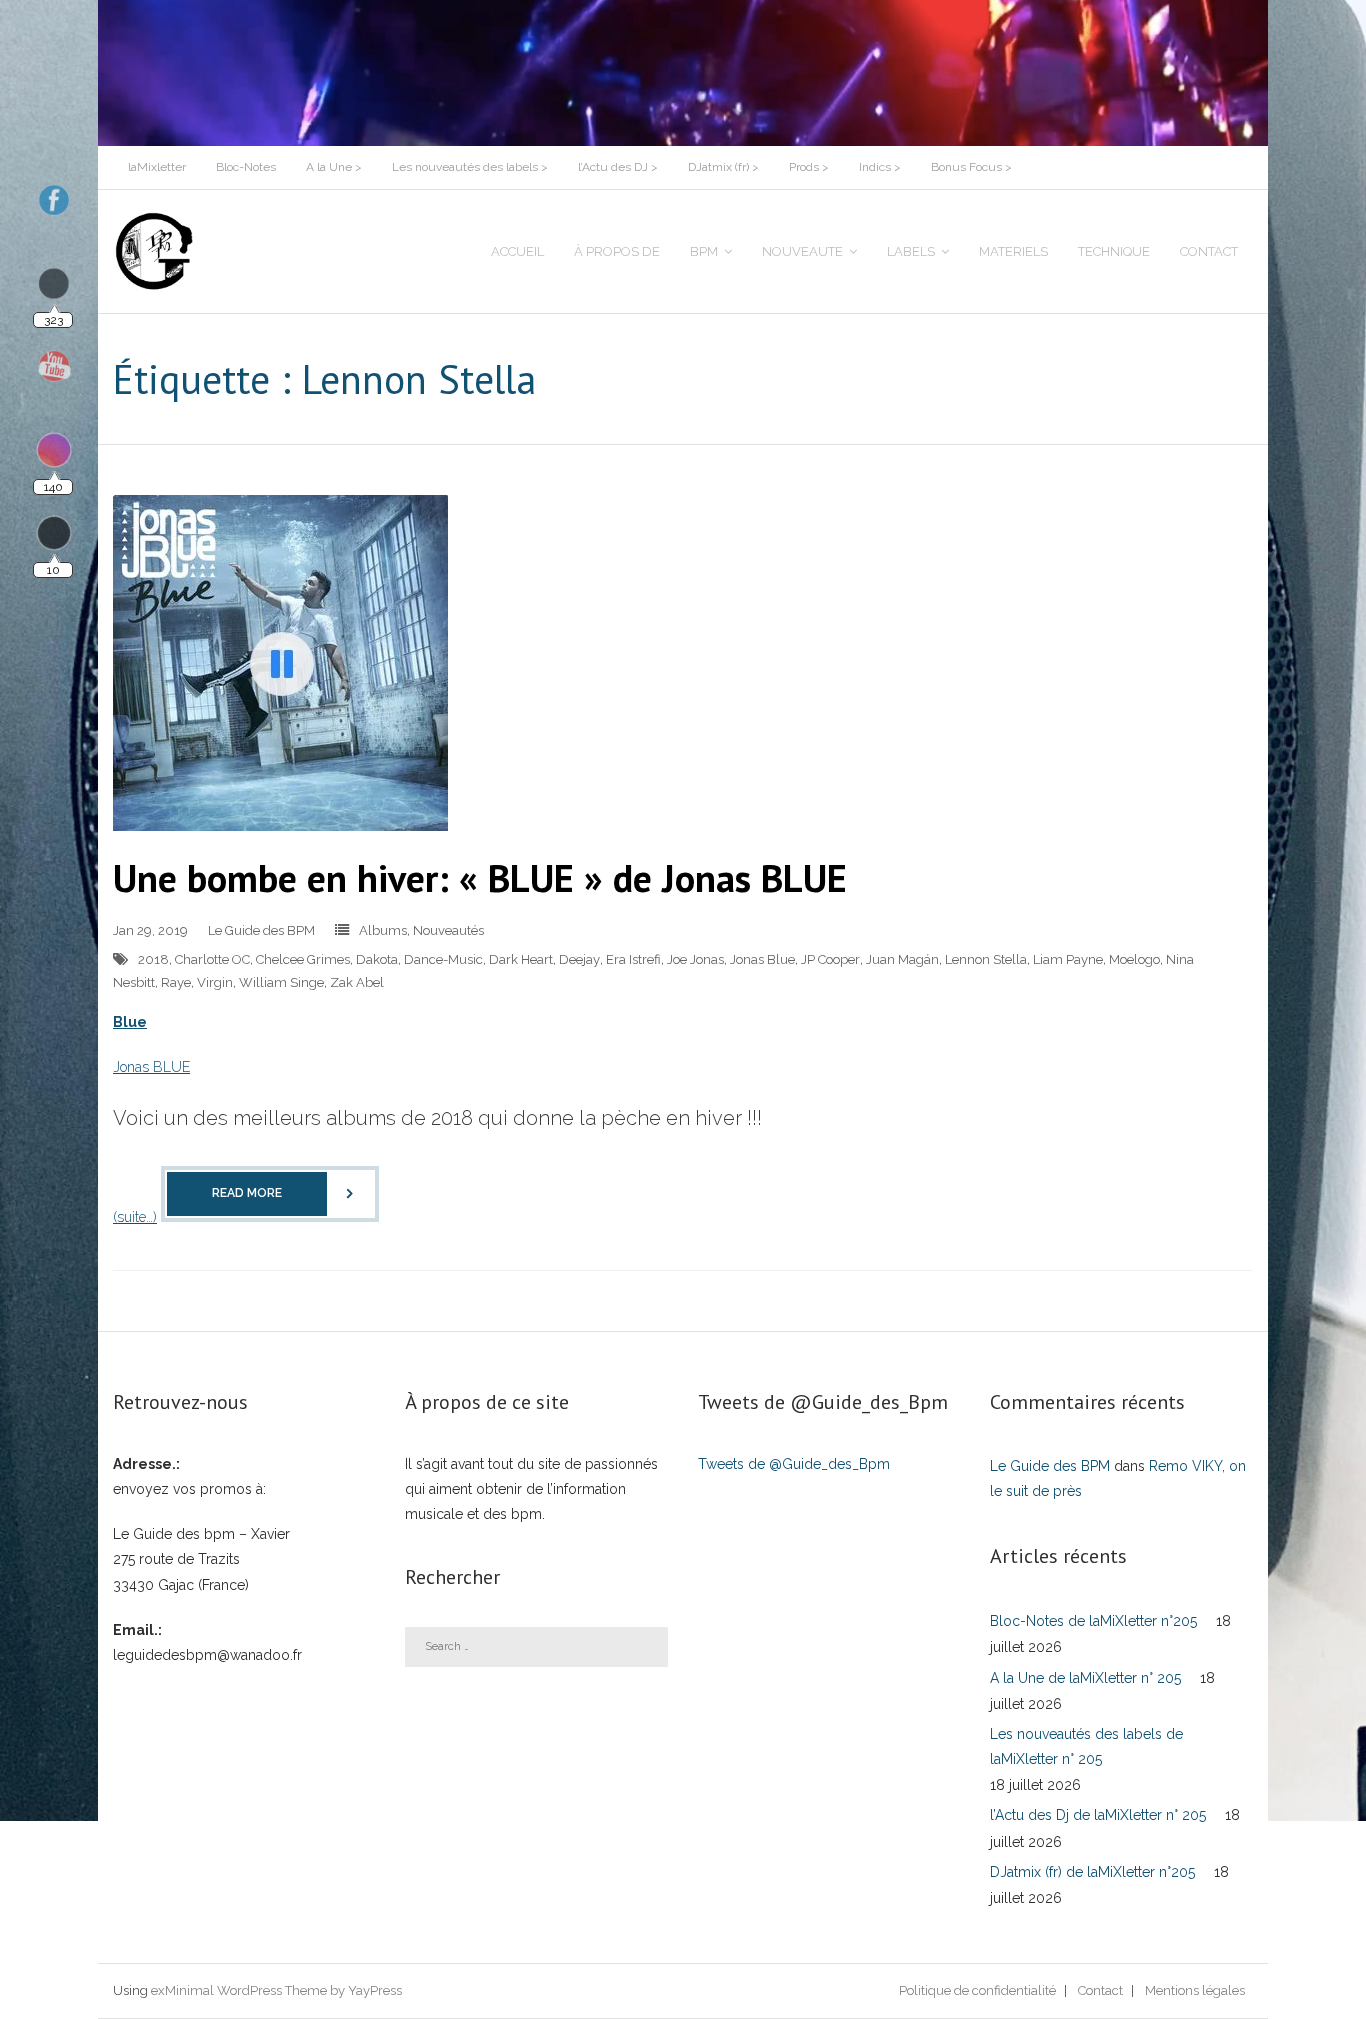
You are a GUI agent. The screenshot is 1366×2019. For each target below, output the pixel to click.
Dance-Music (443, 959)
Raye (176, 982)
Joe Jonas (695, 959)
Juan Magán (902, 959)
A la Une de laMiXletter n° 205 (1085, 1678)
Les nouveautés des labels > (470, 167)
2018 (153, 959)
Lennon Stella (986, 959)
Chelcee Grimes (303, 959)
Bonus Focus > (971, 167)
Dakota (377, 959)
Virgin (215, 982)
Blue (130, 1022)
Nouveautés (448, 930)
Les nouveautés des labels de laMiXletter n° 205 (1086, 1746)
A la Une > (334, 167)
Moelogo (1134, 959)
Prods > (809, 167)
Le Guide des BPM (261, 930)
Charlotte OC (212, 959)
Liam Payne (1068, 959)
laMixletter (157, 167)
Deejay (579, 959)
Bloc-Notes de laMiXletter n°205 (1093, 1621)
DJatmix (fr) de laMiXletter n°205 (1092, 1872)
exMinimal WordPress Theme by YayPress (276, 1990)
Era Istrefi (633, 959)
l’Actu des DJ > (618, 167)
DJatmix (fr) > (723, 167)
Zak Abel (357, 982)
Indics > (880, 167)
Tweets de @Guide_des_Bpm (794, 1464)
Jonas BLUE (151, 1067)
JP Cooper (830, 959)
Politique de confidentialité (977, 1990)
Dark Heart (521, 959)
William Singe (281, 982)
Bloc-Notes (246, 167)
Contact (1100, 1990)
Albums (383, 930)
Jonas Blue (762, 959)
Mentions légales (1195, 1990)
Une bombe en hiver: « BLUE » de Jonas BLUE (480, 877)
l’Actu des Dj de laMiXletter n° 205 (1098, 1815)
